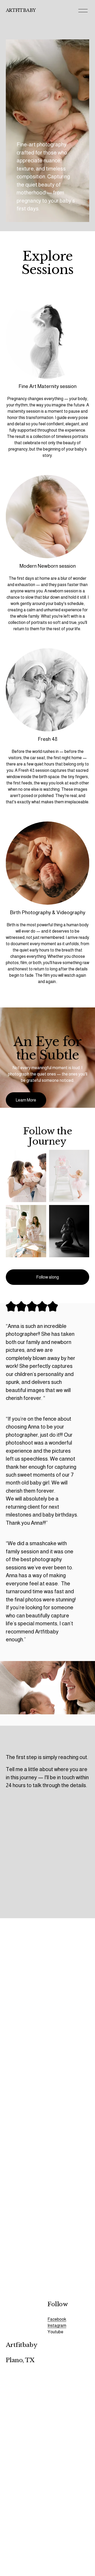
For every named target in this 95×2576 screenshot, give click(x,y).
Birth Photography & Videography (48, 912)
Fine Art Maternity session (47, 386)
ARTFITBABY (21, 10)
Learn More (26, 1100)
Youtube (55, 2332)
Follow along (47, 1277)
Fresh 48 (47, 739)
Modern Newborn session (48, 566)
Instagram (57, 2326)
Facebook (57, 2319)
